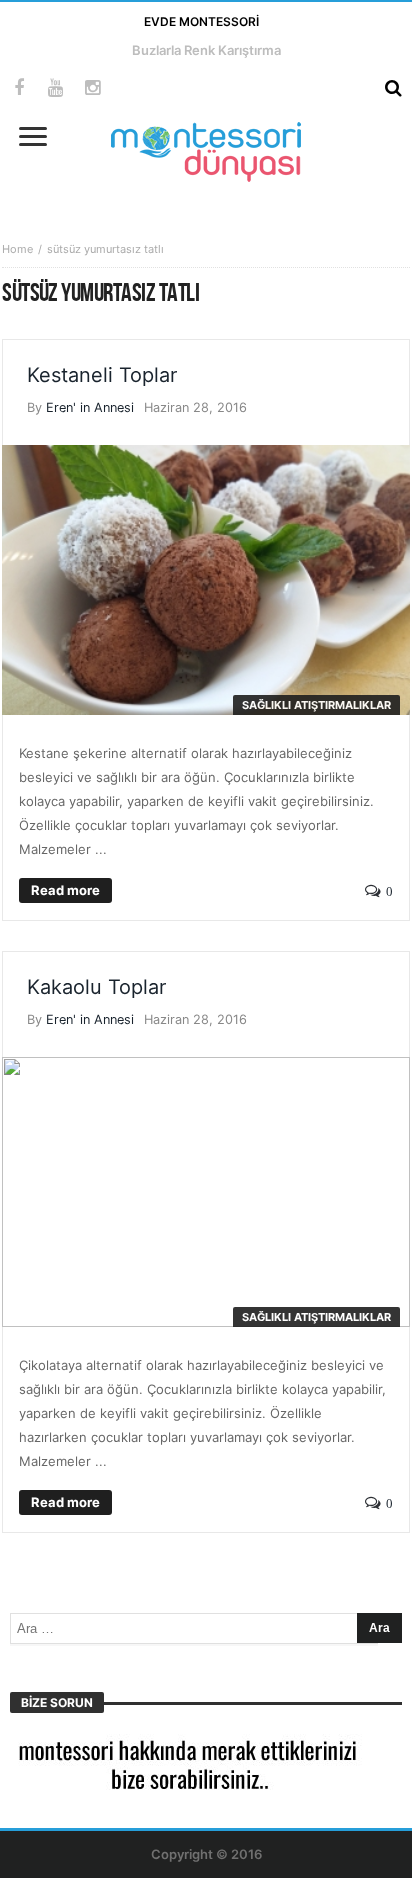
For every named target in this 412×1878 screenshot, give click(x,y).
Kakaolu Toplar (96, 987)
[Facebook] (18, 88)
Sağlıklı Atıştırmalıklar (316, 705)
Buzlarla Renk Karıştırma (206, 50)
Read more (65, 890)
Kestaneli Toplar (102, 375)
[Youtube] (55, 88)
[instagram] (92, 88)
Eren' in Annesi (90, 407)
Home (17, 249)
